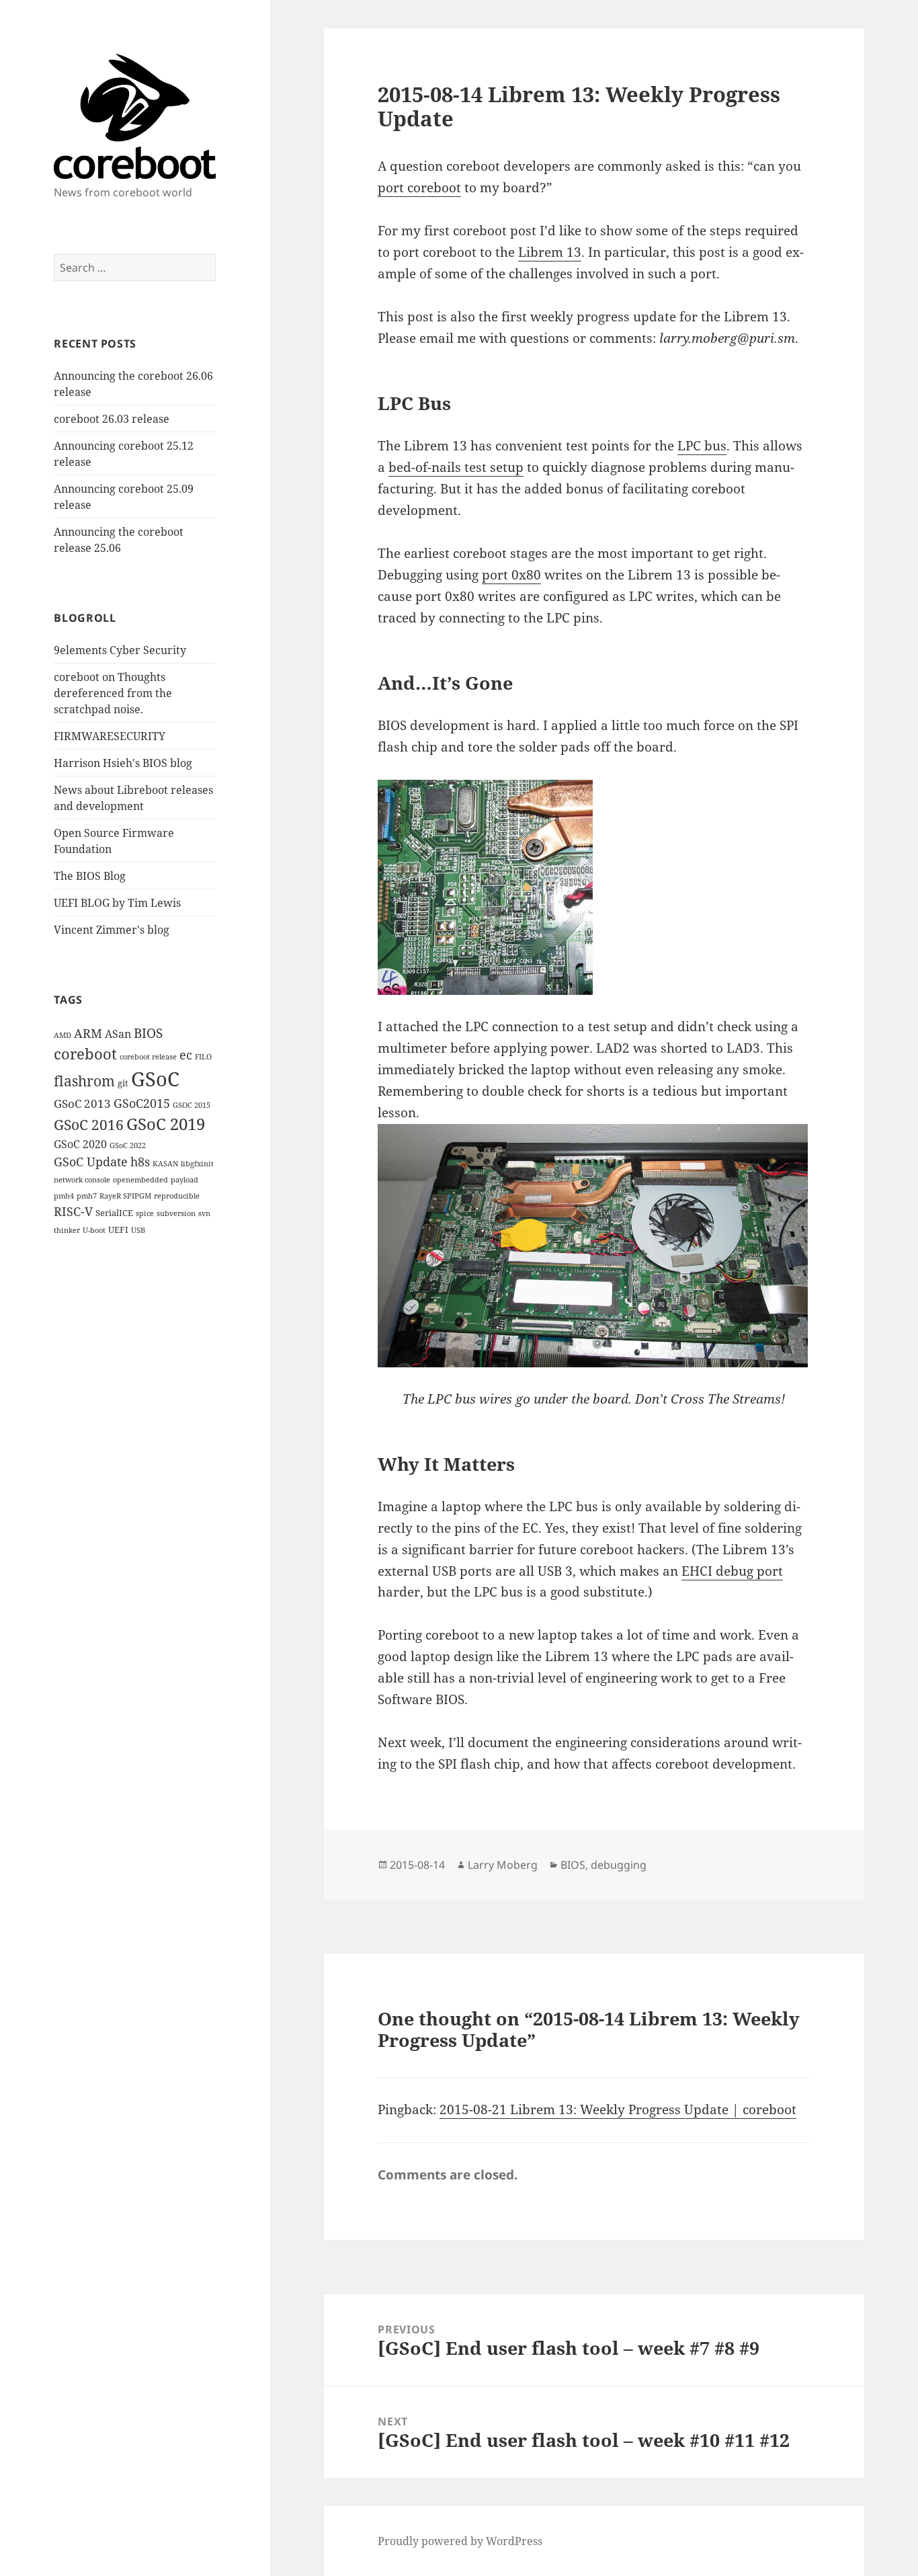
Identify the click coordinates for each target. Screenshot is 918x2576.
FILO (203, 1057)
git (123, 1083)
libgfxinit (197, 1164)
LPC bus (702, 446)
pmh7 (87, 1196)
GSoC (155, 1079)
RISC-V (73, 1211)
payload (184, 1180)
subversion (176, 1213)
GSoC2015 (142, 1103)
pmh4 (64, 1196)
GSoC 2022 (128, 1145)
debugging (619, 1865)
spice (145, 1213)
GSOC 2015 (192, 1105)
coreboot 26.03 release (112, 419)
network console (82, 1180)
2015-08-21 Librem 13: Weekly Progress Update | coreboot (618, 2109)
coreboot (85, 1054)
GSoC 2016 (89, 1125)
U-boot (94, 1230)
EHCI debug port (732, 1571)
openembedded (140, 1180)
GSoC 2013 (82, 1103)
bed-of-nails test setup (456, 467)
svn (204, 1213)
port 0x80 (511, 575)
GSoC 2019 (166, 1124)
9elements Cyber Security (120, 650)
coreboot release (148, 1057)
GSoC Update (91, 1162)
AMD (62, 1035)
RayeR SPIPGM (125, 1196)
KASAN (165, 1164)
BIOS (148, 1033)
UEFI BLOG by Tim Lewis (117, 903)
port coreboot (419, 188)
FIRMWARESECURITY (110, 736)
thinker (67, 1230)
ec (186, 1055)
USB (138, 1230)
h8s (140, 1162)
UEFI (118, 1230)
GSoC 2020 (80, 1144)
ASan (118, 1034)
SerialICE (114, 1213)
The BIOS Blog (90, 876)
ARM (88, 1033)
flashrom (84, 1081)
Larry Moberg (503, 1865)
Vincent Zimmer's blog (112, 930)
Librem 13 (550, 252)
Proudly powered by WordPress (460, 2541)
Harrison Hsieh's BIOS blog (123, 763)
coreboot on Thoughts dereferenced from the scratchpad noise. (113, 693)
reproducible (177, 1196)
